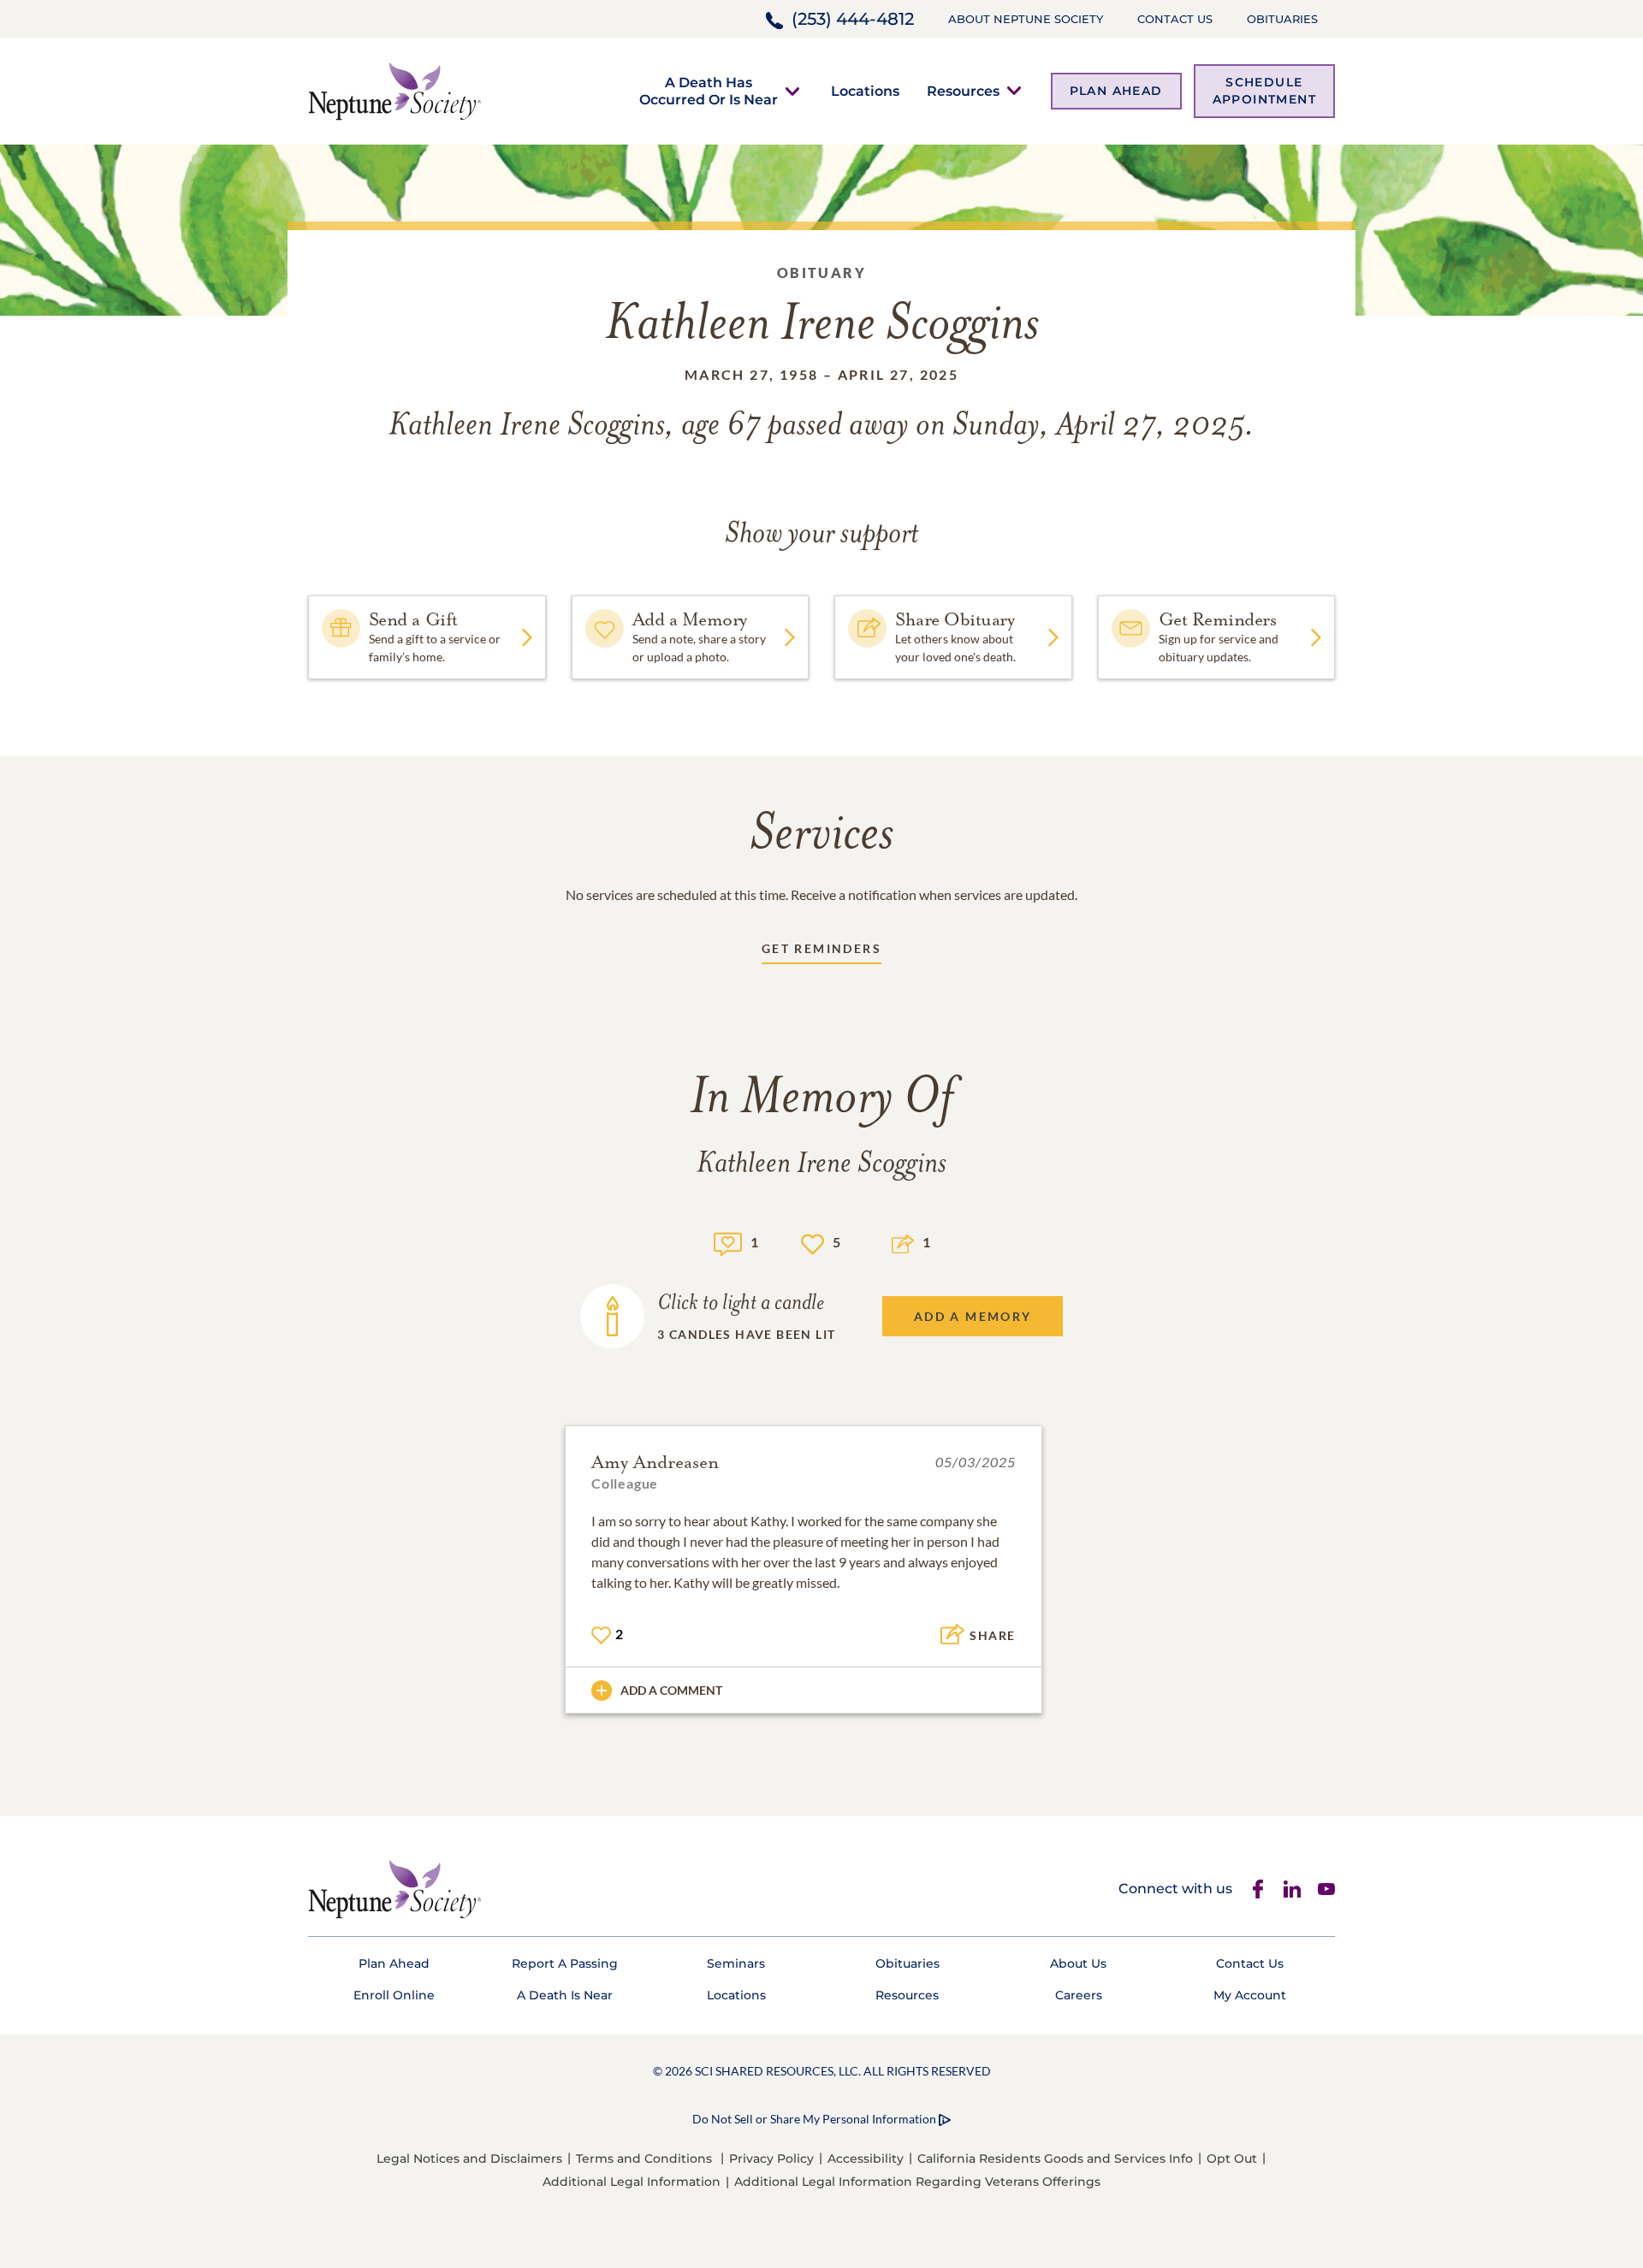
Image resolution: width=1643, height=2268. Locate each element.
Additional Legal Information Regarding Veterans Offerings (917, 2182)
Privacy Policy (771, 2158)
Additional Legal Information (632, 2182)
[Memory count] (728, 1242)
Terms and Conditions (644, 2158)
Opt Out (1232, 2158)
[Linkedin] (1292, 1889)
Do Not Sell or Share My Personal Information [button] (814, 2119)
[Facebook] (1258, 1889)
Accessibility (866, 2158)
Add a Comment (671, 1690)
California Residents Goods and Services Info (1055, 2158)
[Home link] (394, 89)
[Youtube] (1326, 1889)
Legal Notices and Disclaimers (469, 2158)
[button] (709, 91)
